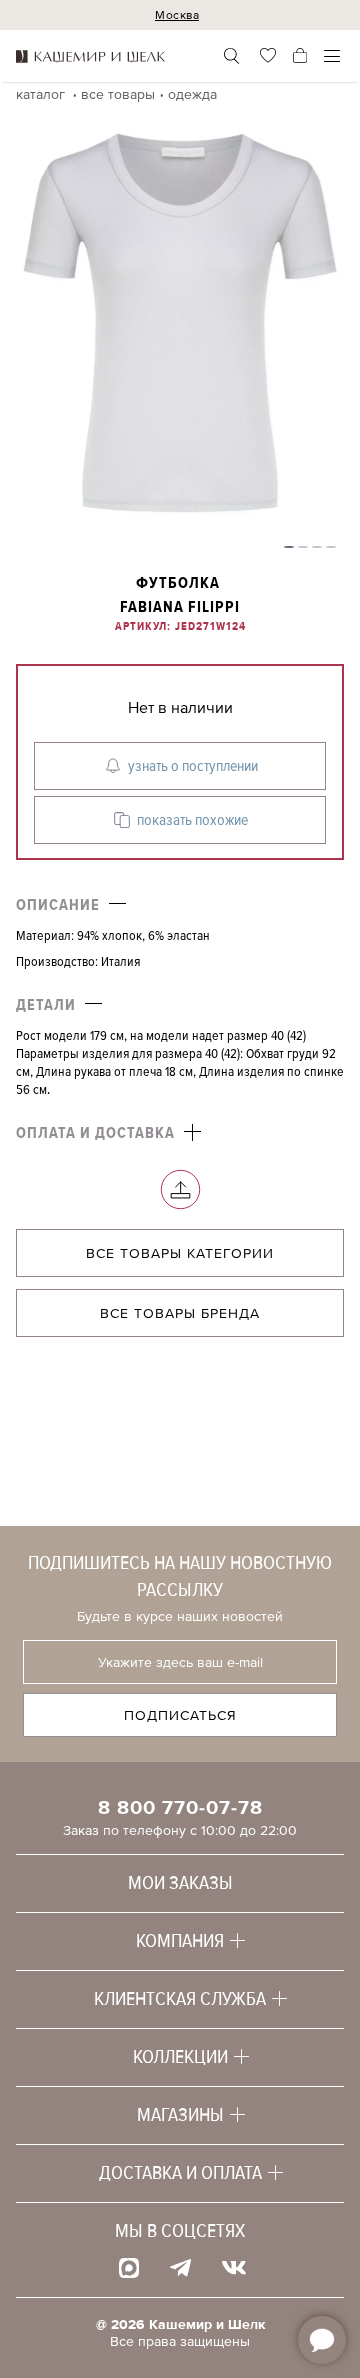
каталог (42, 94)
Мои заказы (180, 1883)
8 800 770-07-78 (180, 1808)
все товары (118, 94)
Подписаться (180, 1715)
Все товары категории (180, 1253)
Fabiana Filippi (180, 607)
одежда (192, 94)
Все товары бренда (180, 1313)
